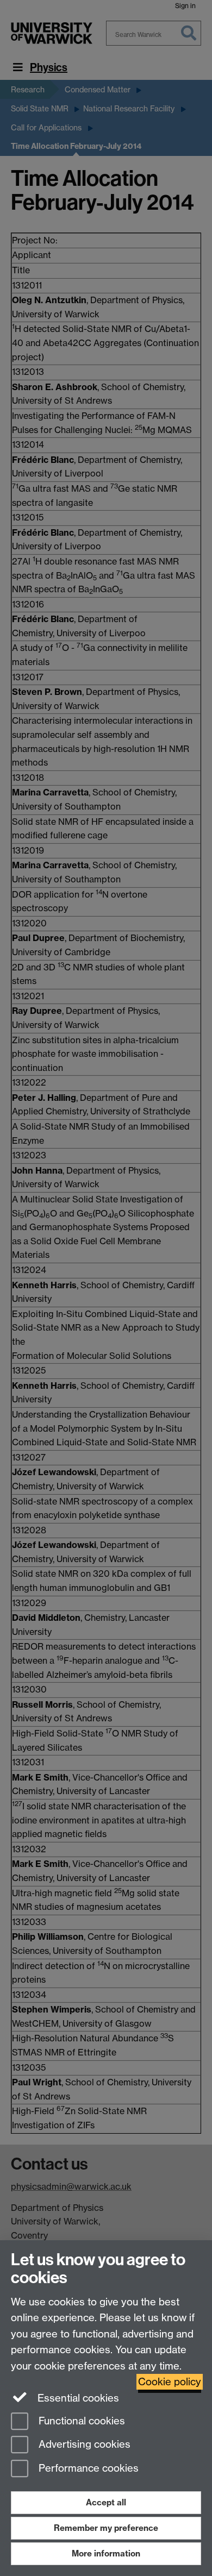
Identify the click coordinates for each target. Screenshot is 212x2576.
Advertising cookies (83, 2445)
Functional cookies (80, 2421)
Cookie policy (170, 2382)
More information (106, 2553)
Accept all (106, 2502)
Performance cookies (87, 2469)
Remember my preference (106, 2528)
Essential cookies (77, 2398)
